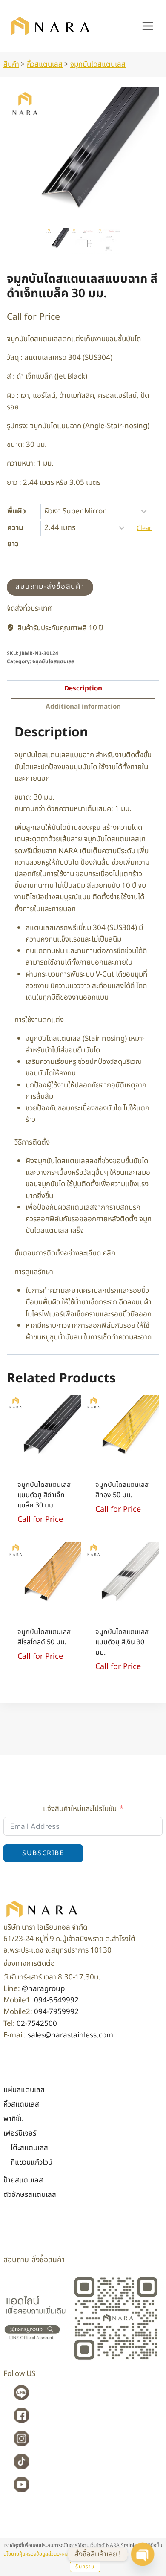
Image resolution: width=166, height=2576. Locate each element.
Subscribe (43, 1853)
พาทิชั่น (14, 2119)
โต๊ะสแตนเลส (29, 2148)
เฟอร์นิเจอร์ (20, 2133)
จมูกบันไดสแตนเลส (98, 64)
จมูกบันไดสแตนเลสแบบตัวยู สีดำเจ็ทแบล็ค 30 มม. (44, 1495)
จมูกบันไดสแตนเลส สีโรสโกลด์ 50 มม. (44, 1637)
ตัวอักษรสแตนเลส (30, 2195)
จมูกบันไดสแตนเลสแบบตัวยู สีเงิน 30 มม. (122, 1642)
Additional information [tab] (83, 707)
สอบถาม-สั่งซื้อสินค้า (50, 587)
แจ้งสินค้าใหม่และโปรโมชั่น (80, 1809)
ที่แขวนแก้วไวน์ (31, 2162)
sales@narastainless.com (70, 2035)
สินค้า (11, 64)
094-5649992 (56, 2000)
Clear (144, 528)
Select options (122, 1524)
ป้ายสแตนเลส (23, 2180)
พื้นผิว (17, 511)
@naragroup (43, 1989)
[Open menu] (147, 26)
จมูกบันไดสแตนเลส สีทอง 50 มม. (122, 1490)
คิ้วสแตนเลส (45, 64)
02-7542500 (37, 2024)
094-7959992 (56, 2012)
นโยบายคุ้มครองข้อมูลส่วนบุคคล (36, 2554)
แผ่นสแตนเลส (24, 2090)
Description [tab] (83, 688)
